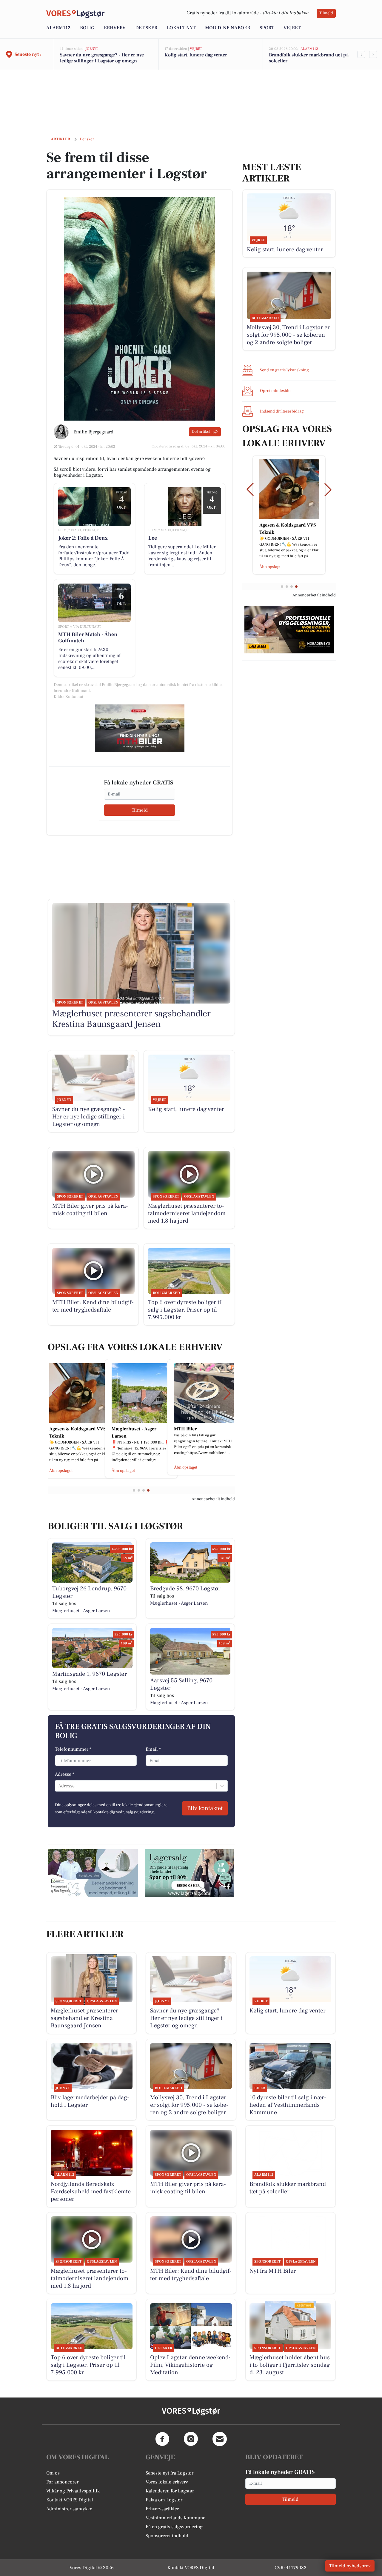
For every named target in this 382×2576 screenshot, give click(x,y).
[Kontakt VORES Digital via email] (220, 2439)
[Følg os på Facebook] (162, 2439)
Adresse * (65, 1774)
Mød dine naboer (228, 28)
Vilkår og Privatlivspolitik (73, 2491)
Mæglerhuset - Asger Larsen (81, 1611)
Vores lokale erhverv (167, 2482)
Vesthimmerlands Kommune (175, 2518)
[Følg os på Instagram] (191, 2439)
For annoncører (62, 2482)
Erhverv (115, 28)
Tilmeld (326, 13)
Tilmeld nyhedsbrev (350, 2566)
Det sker (146, 28)
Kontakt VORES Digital (70, 2500)
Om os (53, 2473)
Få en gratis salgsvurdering (174, 2527)
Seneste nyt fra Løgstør (170, 2473)
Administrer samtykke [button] (69, 2509)
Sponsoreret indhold (167, 2536)
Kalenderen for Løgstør (170, 2491)
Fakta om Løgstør (164, 2500)
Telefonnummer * (73, 1749)
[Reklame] (140, 728)
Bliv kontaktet (205, 1808)
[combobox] (59, 1786)
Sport (267, 28)
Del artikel (201, 432)
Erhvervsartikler (162, 2509)
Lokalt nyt (181, 28)
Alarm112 (58, 28)
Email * (153, 1749)
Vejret (292, 28)
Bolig (87, 28)
